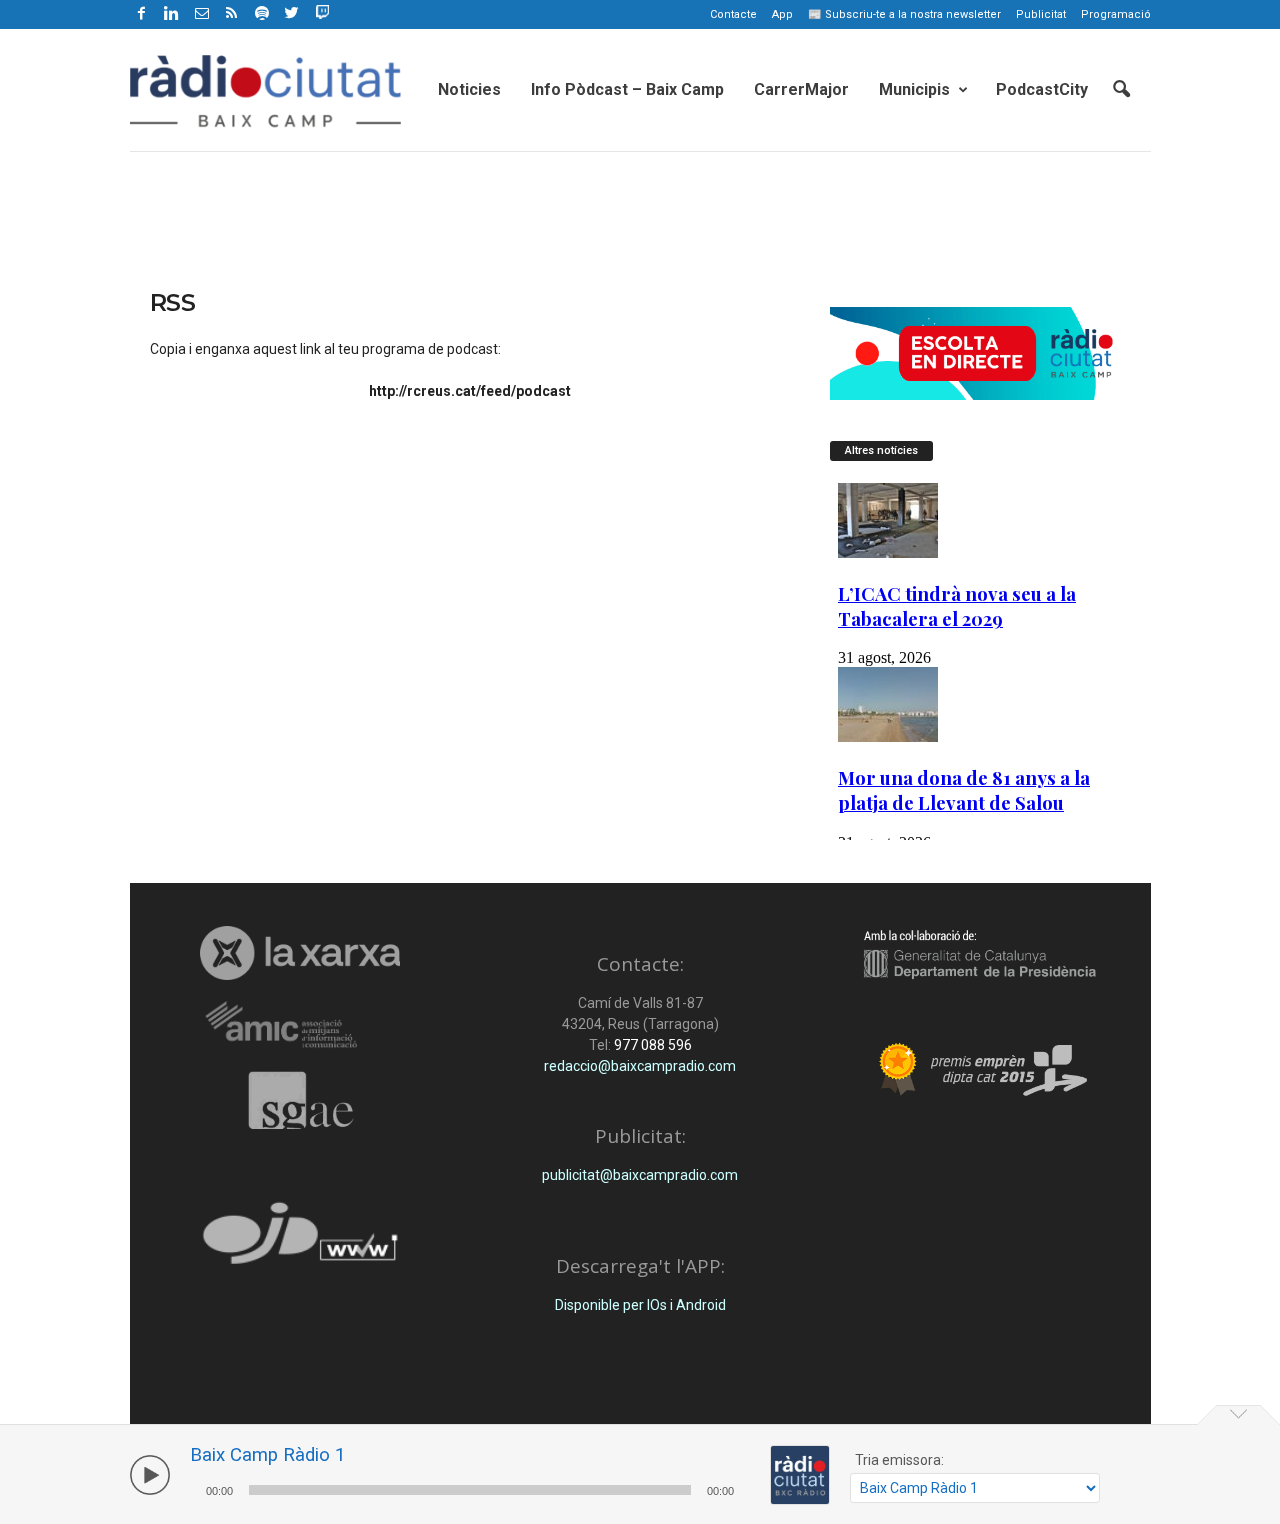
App (782, 14)
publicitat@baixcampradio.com (640, 1175)
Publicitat (1041, 14)
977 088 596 (651, 1045)
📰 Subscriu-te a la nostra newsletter (904, 14)
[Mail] (202, 14)
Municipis (914, 89)
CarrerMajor (801, 89)
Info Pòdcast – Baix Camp (627, 89)
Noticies (469, 89)
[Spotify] (262, 14)
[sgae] (300, 1100)
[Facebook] (142, 14)
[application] (470, 1487)
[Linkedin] (172, 14)
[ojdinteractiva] (300, 1241)
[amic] (300, 1025)
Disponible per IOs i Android (640, 1305)
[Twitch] (319, 11)
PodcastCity (1042, 89)
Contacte (733, 14)
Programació (1116, 14)
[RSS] (232, 14)
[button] (1121, 90)
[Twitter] (292, 14)
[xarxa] (300, 953)
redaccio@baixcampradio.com (640, 1066)
